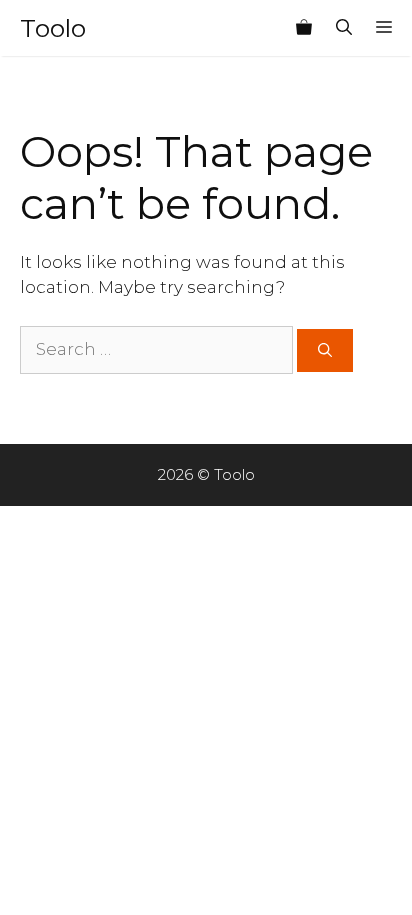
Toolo (53, 28)
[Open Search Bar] (344, 28)
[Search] (325, 350)
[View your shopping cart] (304, 28)
